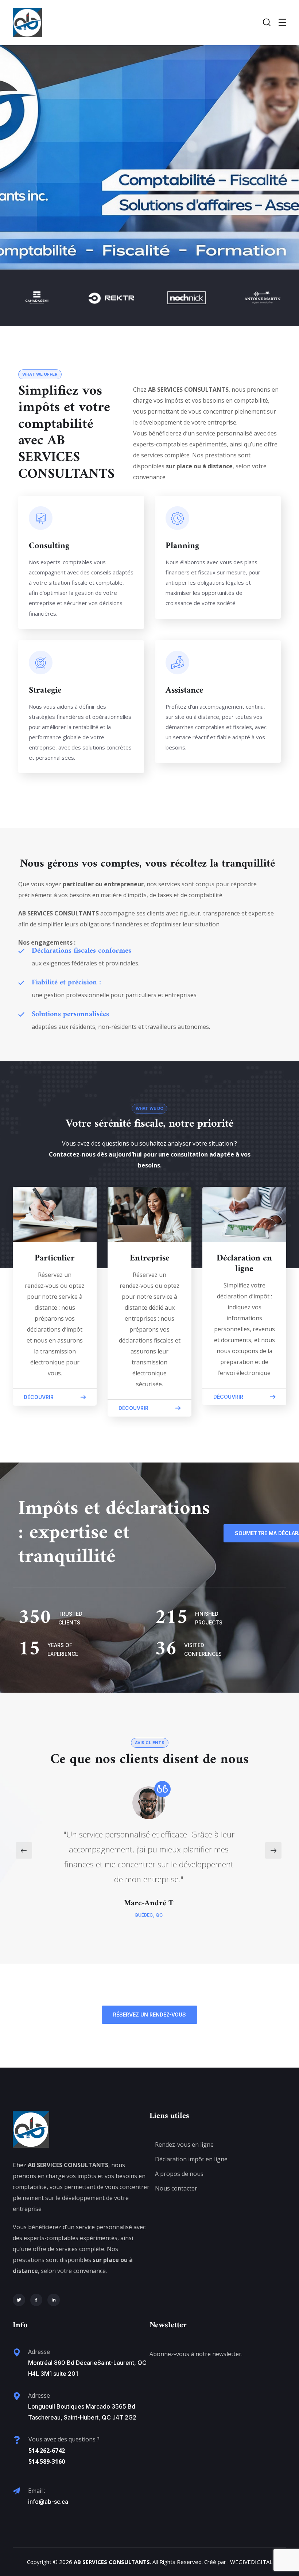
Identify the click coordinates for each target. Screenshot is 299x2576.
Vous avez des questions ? (64, 2439)
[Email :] (16, 2491)
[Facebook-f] (36, 2300)
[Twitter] (19, 2300)
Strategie (45, 690)
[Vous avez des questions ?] (17, 2440)
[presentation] (24, 1850)
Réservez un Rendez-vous (149, 2015)
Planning (182, 546)
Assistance (185, 690)
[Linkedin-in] (54, 2300)
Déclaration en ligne (244, 1264)
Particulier (55, 1258)
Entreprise (150, 1258)
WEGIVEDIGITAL (251, 2562)
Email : (37, 2491)
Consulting (49, 546)
